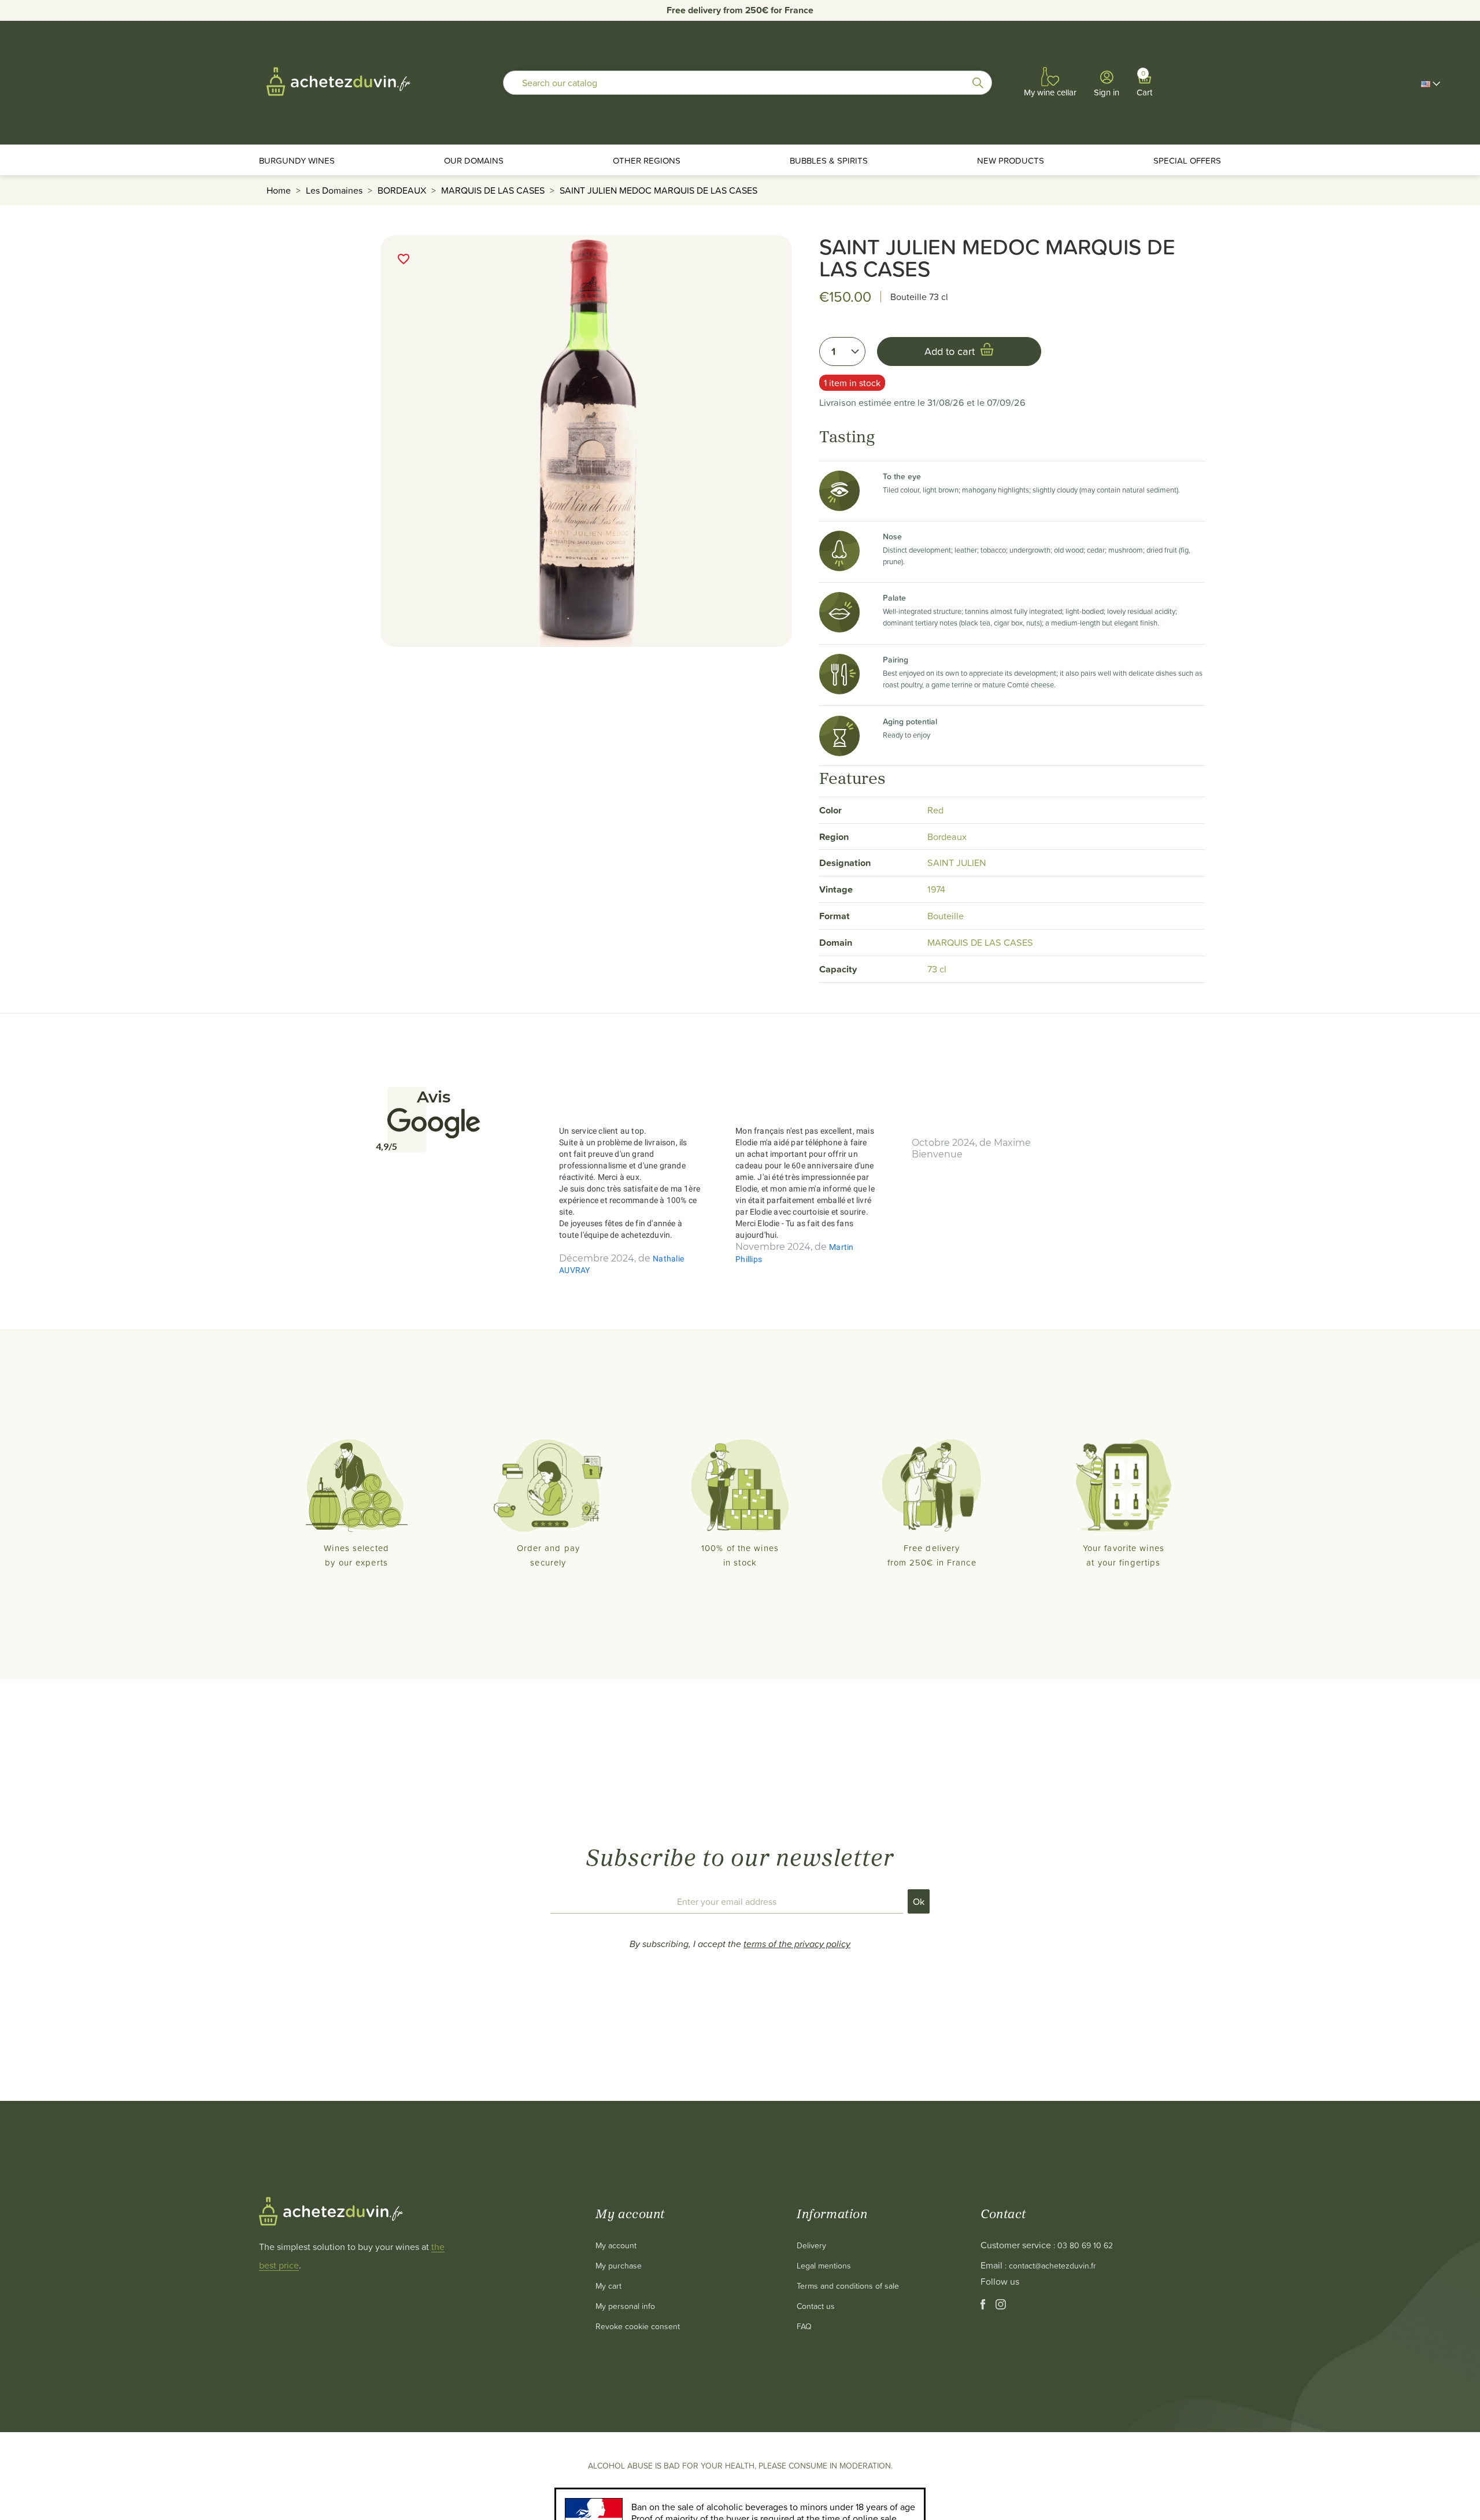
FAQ (804, 2326)
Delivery (811, 2245)
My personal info (625, 2306)
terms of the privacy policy (797, 1944)
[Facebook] (984, 2306)
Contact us (816, 2306)
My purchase (619, 2265)
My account (616, 2245)
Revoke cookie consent (638, 2326)
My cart (608, 2286)
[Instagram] (1001, 2306)
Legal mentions (824, 2265)
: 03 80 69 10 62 (1083, 2245)
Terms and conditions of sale (848, 2286)
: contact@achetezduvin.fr (1050, 2265)
